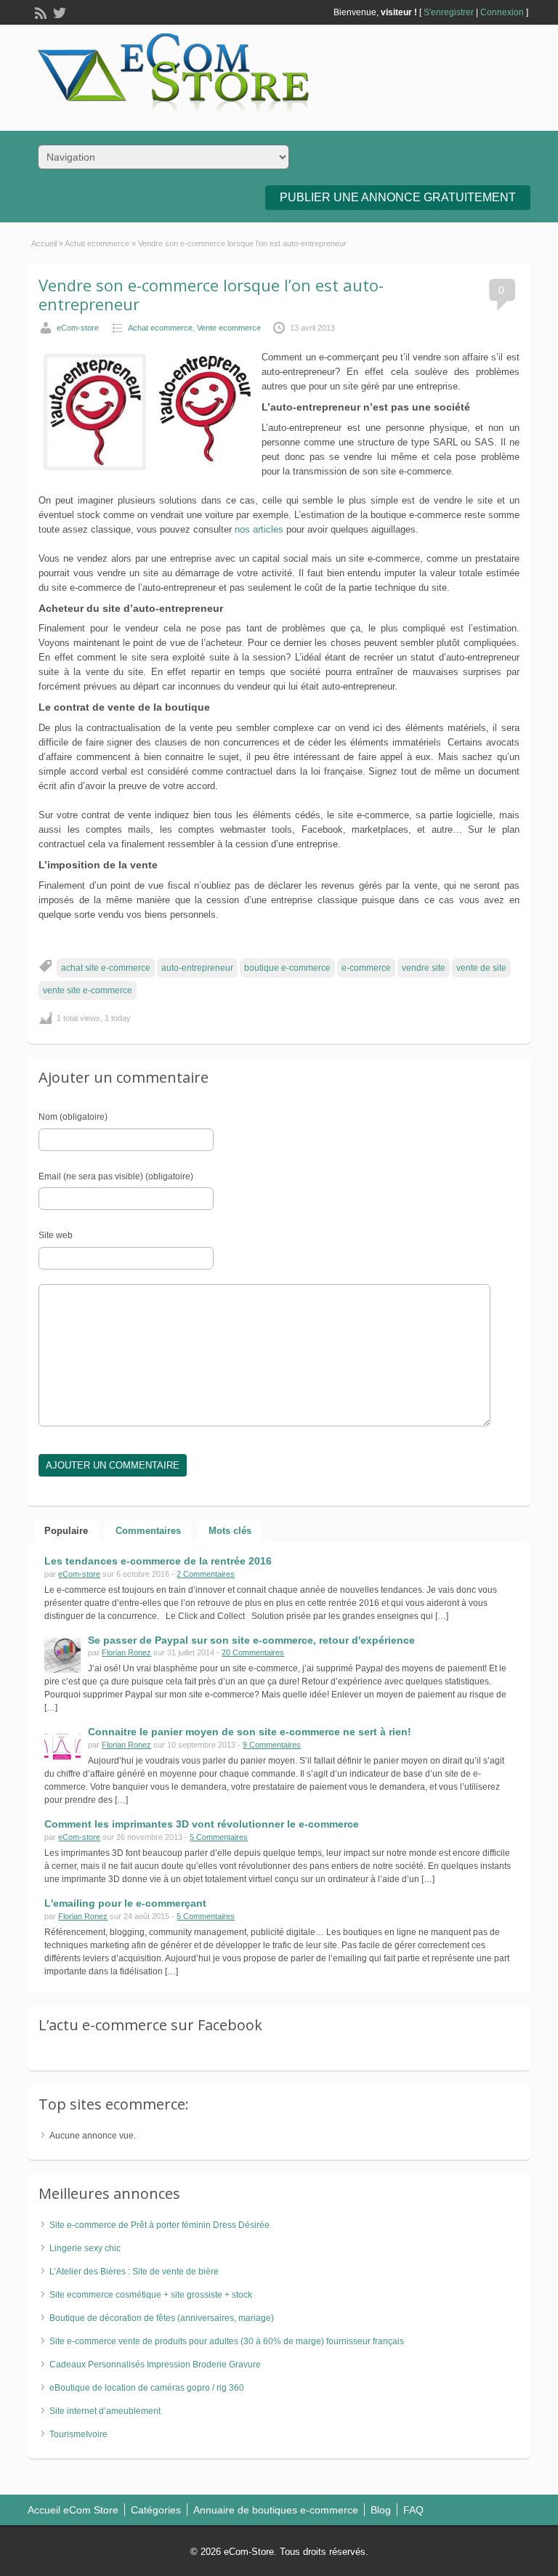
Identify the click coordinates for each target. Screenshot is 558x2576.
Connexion (502, 12)
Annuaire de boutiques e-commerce (276, 2510)
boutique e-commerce (287, 968)
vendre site (424, 968)
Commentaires (148, 1531)
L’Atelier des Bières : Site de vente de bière (134, 2272)
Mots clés (230, 1531)
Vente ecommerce (229, 328)
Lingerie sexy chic (85, 2248)
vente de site (481, 968)
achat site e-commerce (106, 968)
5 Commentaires (219, 1837)
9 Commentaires (272, 1745)
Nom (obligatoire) (73, 1117)
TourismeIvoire (78, 2434)
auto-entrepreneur (197, 968)
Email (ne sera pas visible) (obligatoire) (116, 1176)
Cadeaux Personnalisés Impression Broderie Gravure (155, 2365)
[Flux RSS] (39, 12)
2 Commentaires (206, 1574)
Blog (381, 2510)
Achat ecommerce (97, 243)
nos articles (259, 529)
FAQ (413, 2510)
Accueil (44, 243)
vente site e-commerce (88, 990)
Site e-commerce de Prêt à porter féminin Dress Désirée (159, 2225)
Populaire (66, 1531)
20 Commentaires (253, 1652)
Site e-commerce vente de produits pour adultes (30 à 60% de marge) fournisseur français (227, 2341)
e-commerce (366, 968)
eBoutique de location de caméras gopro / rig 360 (147, 2388)
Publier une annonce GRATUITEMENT (398, 197)
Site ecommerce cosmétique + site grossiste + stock (151, 2295)
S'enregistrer (449, 12)
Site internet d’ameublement (105, 2411)
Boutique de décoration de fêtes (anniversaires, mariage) (162, 2318)
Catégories (156, 2510)
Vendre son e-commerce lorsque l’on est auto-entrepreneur (211, 294)
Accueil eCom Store (73, 2510)
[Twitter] (58, 12)
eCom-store (78, 328)
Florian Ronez (126, 1652)
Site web (56, 1235)
